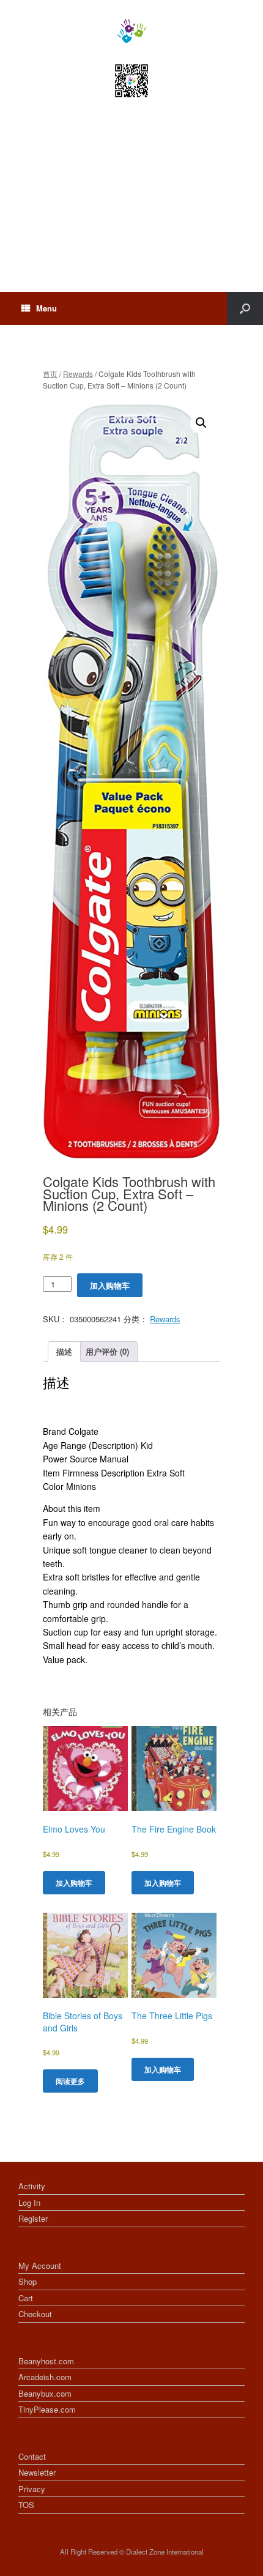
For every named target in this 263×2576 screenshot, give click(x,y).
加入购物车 (110, 1285)
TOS (26, 2505)
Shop (28, 2281)
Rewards (78, 374)
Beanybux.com (45, 2393)
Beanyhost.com (46, 2361)
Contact (32, 2456)
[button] (201, 423)
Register (33, 2218)
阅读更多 (70, 2081)
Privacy (32, 2489)
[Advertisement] (131, 206)
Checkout (35, 2314)
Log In (29, 2202)
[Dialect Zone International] (131, 31)
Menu (46, 308)
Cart (26, 2298)
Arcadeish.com (45, 2377)
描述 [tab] (64, 1351)
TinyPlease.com (47, 2409)
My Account (40, 2265)
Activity (32, 2186)
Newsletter (37, 2472)
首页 (50, 374)
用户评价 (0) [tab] (107, 1351)
